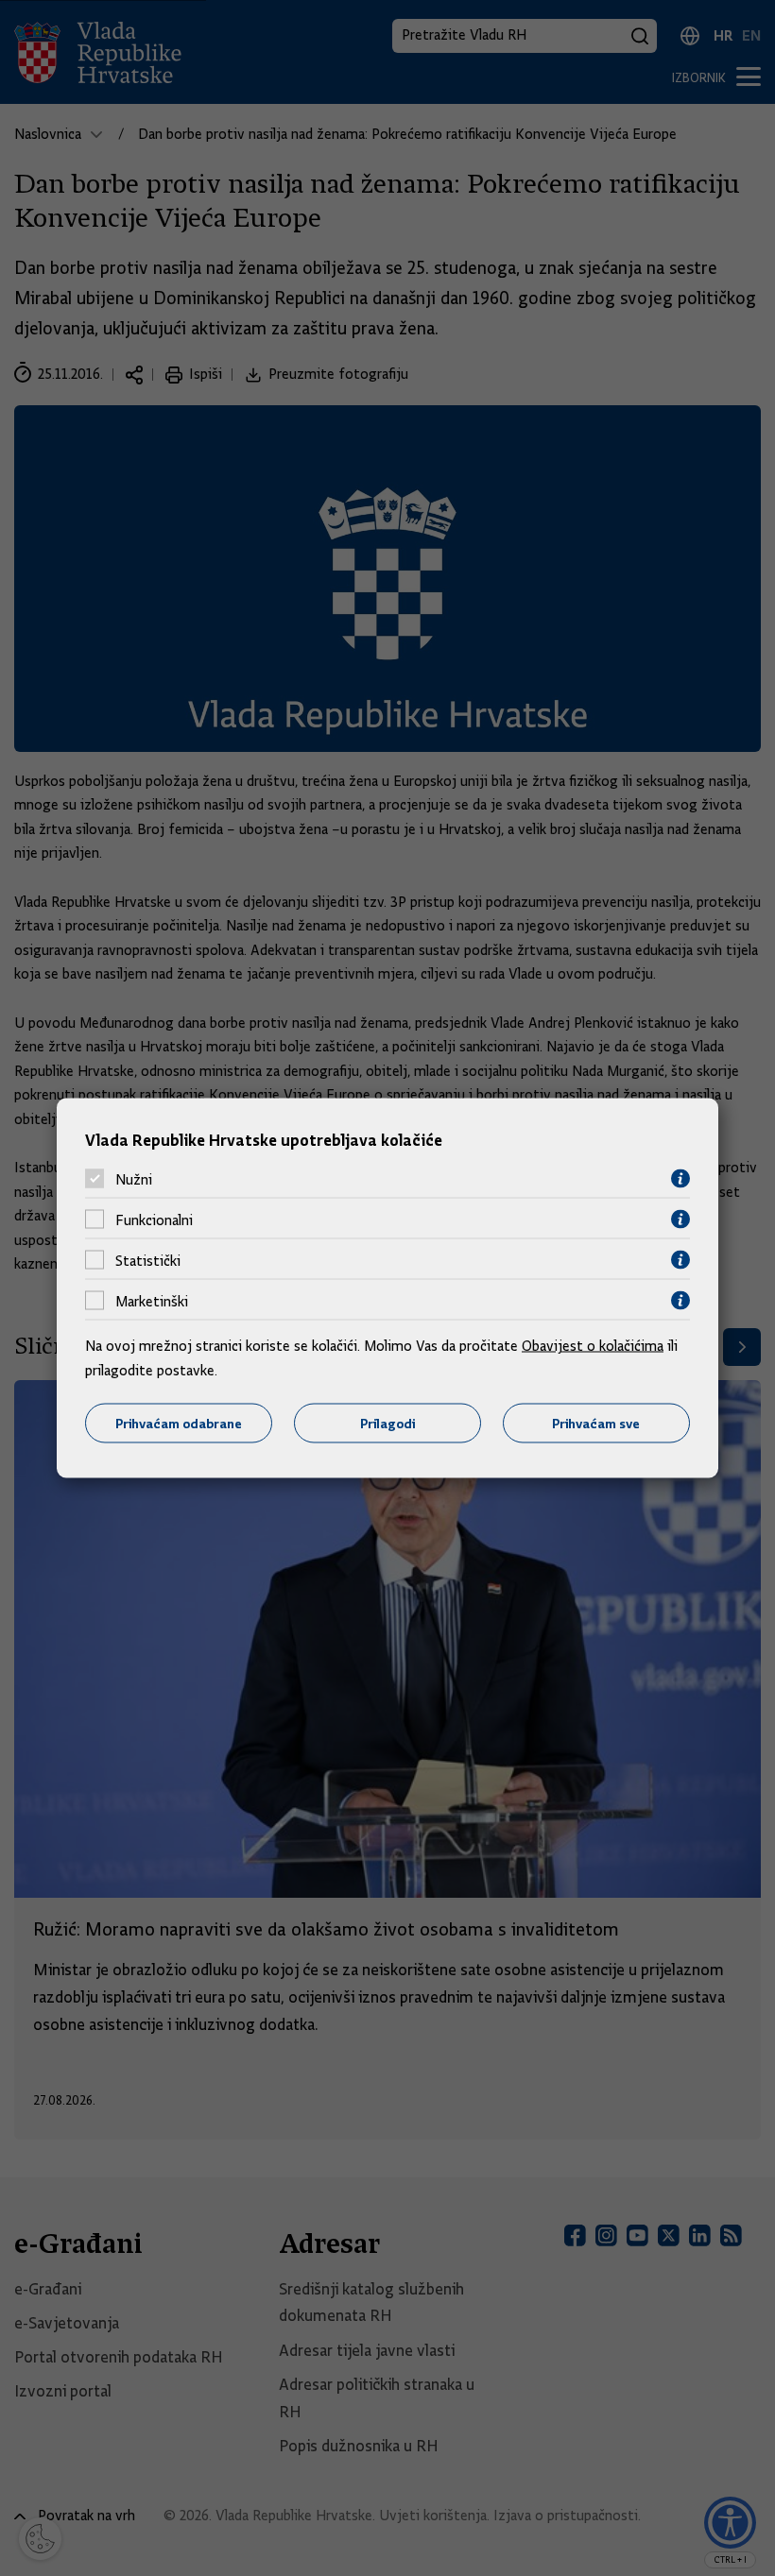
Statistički (148, 1260)
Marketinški (152, 1301)
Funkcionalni (154, 1220)
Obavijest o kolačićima (593, 1346)
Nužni (134, 1179)
